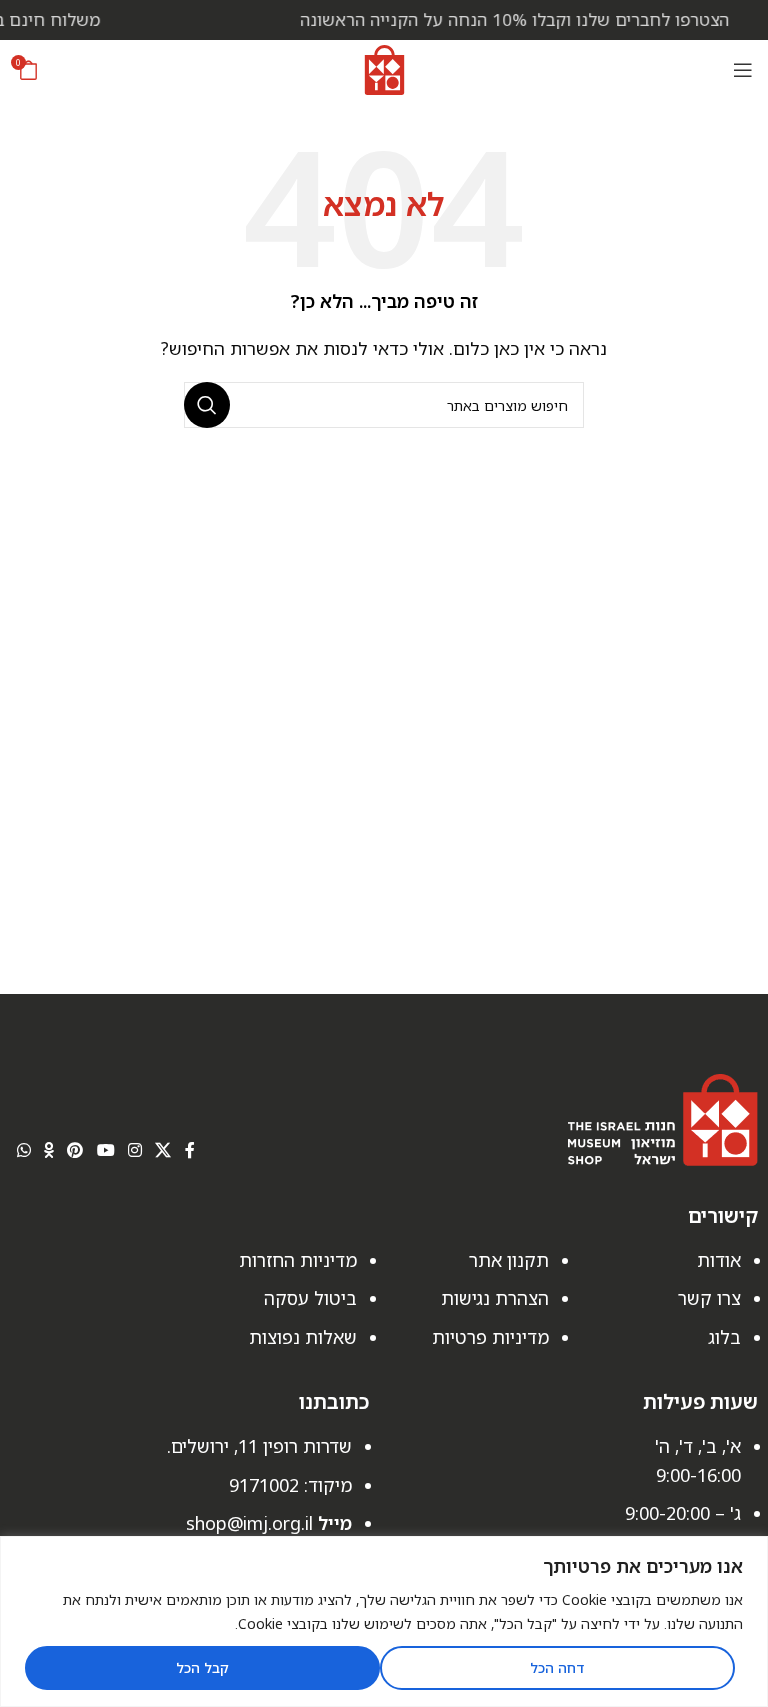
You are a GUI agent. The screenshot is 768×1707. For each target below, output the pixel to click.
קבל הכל (202, 1667)
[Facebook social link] (189, 1150)
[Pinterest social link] (75, 1150)
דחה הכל (557, 1667)
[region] (384, 1621)
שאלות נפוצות (303, 1337)
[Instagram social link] (134, 1150)
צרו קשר (709, 1298)
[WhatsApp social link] (23, 1150)
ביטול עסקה (310, 1298)
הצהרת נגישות (495, 1298)
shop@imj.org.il (249, 1523)
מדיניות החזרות (298, 1260)
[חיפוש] (207, 405)
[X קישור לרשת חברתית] (163, 1150)
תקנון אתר (509, 1260)
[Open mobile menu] (743, 70)
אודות (719, 1260)
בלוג (724, 1337)
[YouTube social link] (105, 1150)
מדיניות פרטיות (490, 1337)
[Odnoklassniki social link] (48, 1150)
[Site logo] (384, 68)
